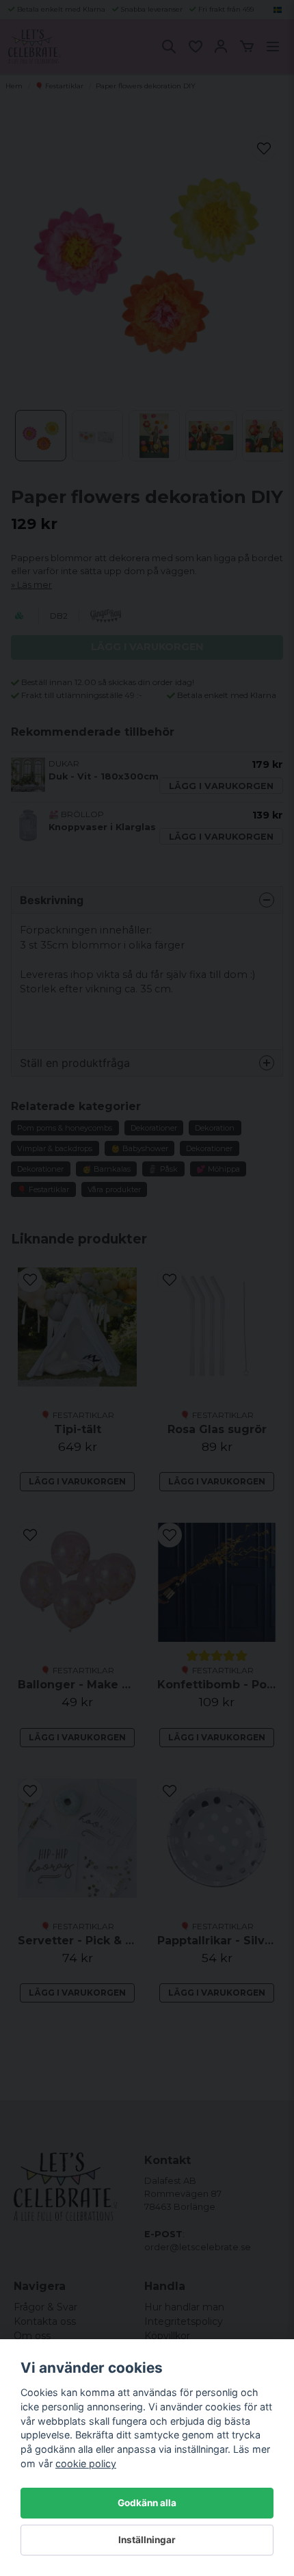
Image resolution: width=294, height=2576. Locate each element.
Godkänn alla (147, 2503)
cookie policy (86, 2463)
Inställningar (147, 2540)
